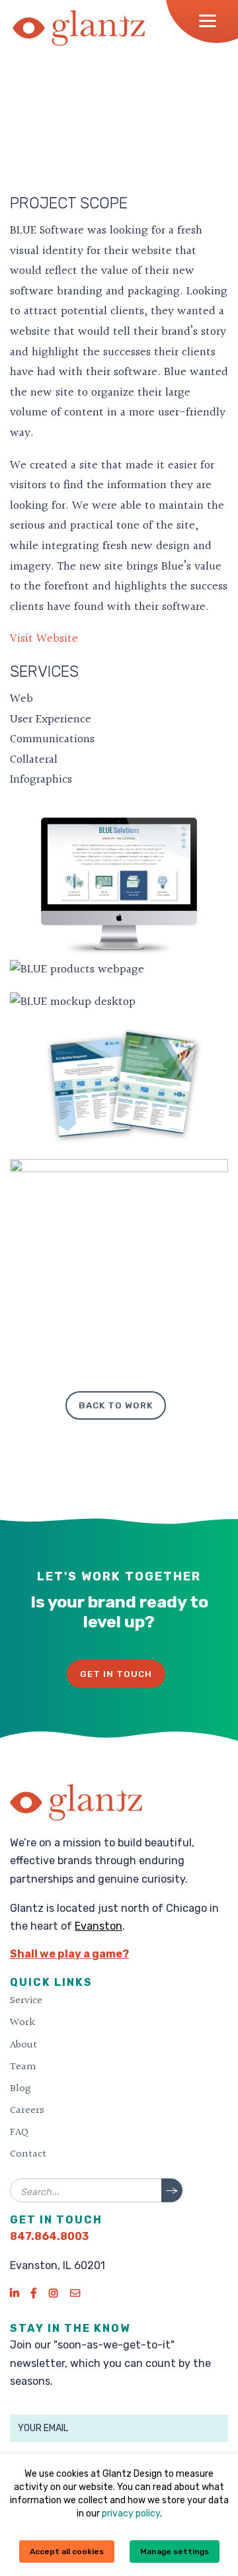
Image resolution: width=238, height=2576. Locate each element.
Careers (27, 2110)
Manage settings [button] (175, 2552)
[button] (212, 21)
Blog (20, 2088)
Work (22, 2022)
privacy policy (131, 2513)
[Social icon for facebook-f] (34, 2293)
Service (26, 2000)
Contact (28, 2154)
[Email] (75, 2293)
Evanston (99, 1926)
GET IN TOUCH (116, 1674)
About (23, 2045)
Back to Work (116, 1405)
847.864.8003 (49, 2236)
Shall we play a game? (69, 1954)
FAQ (19, 2132)
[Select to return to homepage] (79, 28)
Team (23, 2067)
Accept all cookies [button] (67, 2552)
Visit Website (44, 639)
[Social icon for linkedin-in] (14, 2293)
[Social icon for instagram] (53, 2293)
